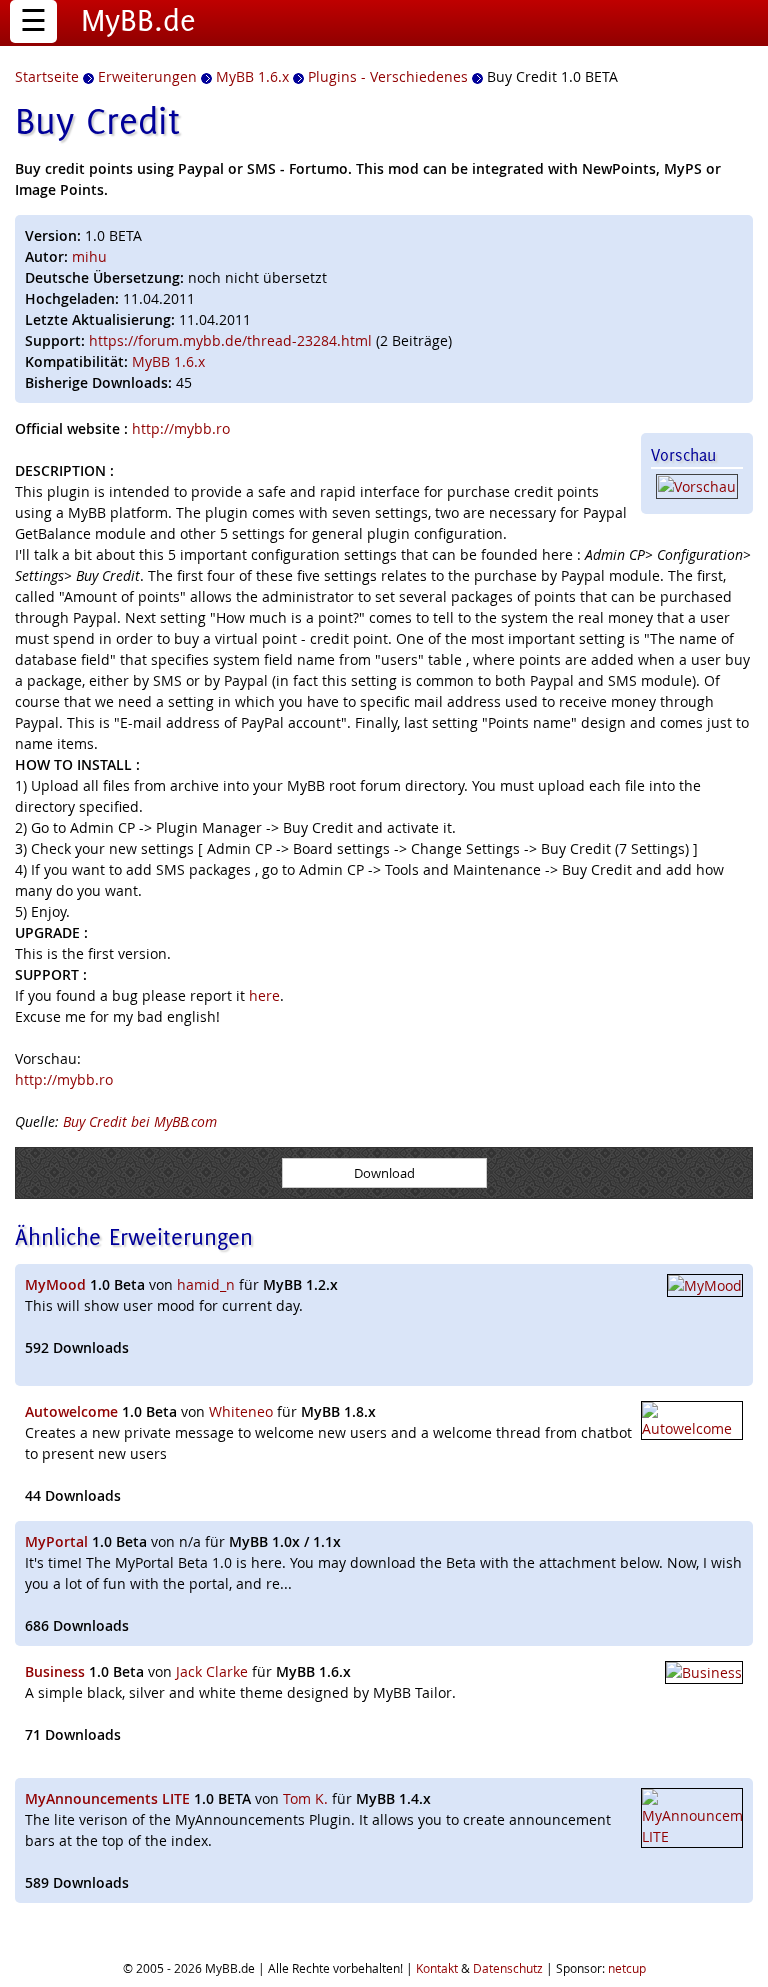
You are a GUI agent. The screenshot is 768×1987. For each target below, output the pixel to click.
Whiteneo (241, 1411)
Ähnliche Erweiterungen (134, 1236)
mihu (89, 256)
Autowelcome (71, 1411)
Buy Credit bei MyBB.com (140, 1121)
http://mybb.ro (181, 428)
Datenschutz (508, 1968)
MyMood (55, 1284)
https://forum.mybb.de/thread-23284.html (230, 340)
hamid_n (206, 1284)
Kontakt (437, 1968)
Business (55, 1671)
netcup (627, 1968)
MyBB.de (138, 20)
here (264, 995)
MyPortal (56, 1541)
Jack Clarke (212, 1671)
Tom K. (305, 1798)
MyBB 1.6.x (168, 361)
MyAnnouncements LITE (107, 1798)
